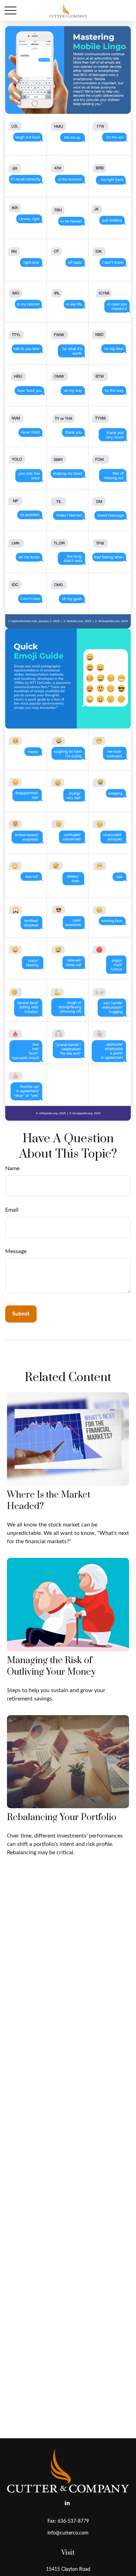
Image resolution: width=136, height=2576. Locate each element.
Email (12, 1210)
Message (16, 1251)
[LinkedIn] (67, 2503)
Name (12, 1168)
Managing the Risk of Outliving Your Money (51, 1666)
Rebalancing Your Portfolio (62, 1817)
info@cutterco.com (68, 2533)
